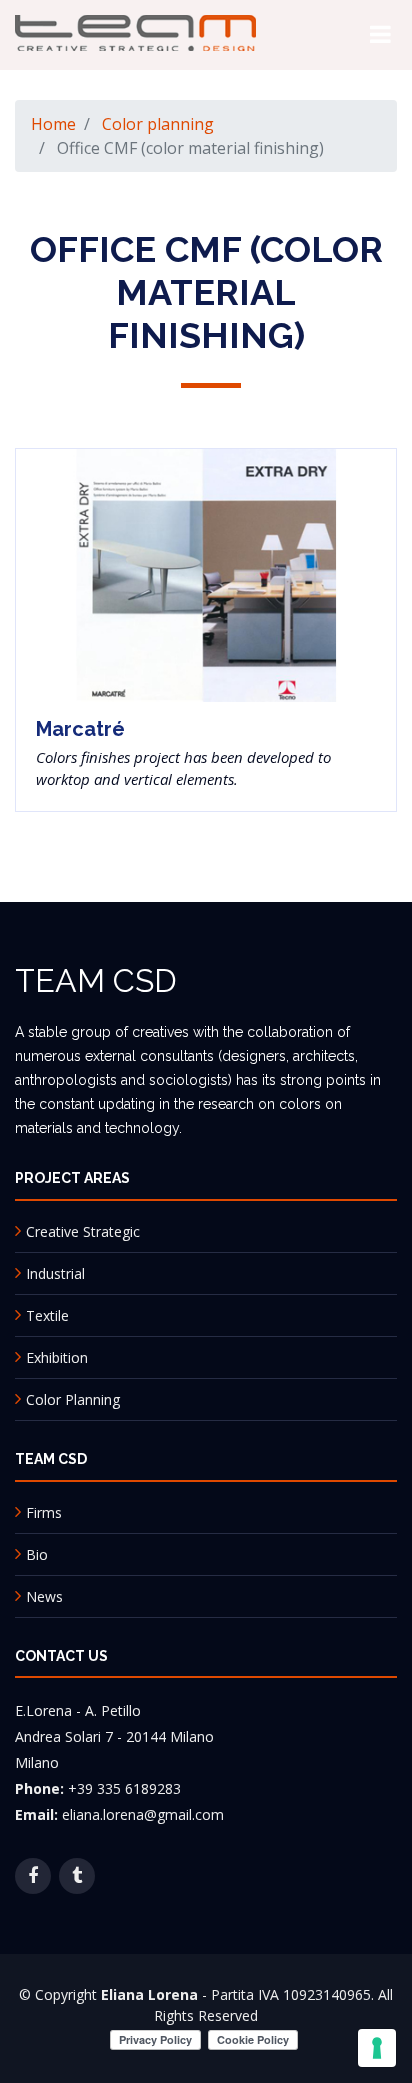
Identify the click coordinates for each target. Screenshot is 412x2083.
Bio (37, 1554)
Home (53, 124)
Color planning (158, 124)
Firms (44, 1512)
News (44, 1596)
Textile (47, 1315)
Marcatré (80, 729)
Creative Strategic (83, 1231)
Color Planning (73, 1399)
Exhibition (57, 1357)
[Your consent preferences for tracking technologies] (377, 2048)
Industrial (55, 1273)
